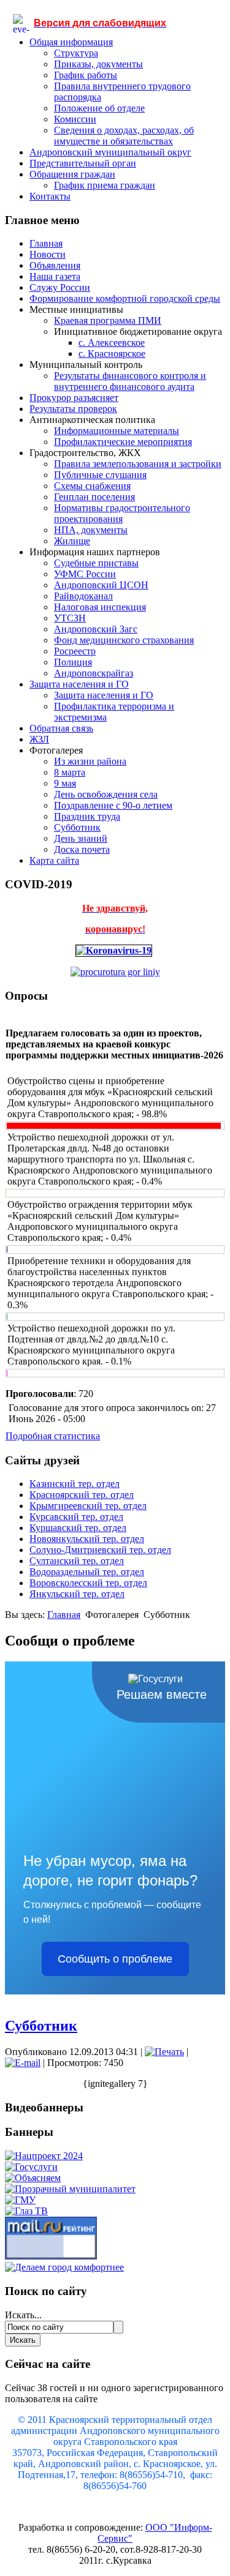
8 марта (70, 772)
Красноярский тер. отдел (82, 1495)
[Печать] (164, 2052)
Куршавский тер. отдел (78, 1528)
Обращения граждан (72, 174)
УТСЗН (70, 618)
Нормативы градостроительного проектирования (122, 513)
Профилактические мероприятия (123, 442)
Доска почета (82, 849)
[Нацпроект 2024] (44, 2156)
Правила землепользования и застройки (138, 464)
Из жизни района (90, 761)
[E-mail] (23, 2063)
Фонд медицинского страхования (124, 640)
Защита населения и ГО (79, 684)
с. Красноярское (112, 354)
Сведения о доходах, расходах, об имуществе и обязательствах (124, 136)
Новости (48, 254)
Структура (76, 53)
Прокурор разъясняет (74, 398)
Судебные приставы (96, 563)
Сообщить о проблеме (115, 1959)
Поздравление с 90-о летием (113, 805)
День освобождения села (106, 794)
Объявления (55, 265)
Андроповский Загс (96, 629)
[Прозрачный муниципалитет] (70, 2189)
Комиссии (75, 119)
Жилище (72, 541)
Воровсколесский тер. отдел (88, 1583)
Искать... (23, 2315)
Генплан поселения (94, 497)
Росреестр (75, 651)
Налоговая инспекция (100, 607)
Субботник (77, 827)
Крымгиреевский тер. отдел (88, 1506)
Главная (46, 243)
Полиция (73, 662)
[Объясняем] (33, 2178)
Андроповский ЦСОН (101, 585)
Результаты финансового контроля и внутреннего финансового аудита (130, 381)
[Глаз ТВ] (26, 2211)
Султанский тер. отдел (77, 1561)
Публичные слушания (100, 475)
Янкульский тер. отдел (77, 1594)
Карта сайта (54, 860)
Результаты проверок (73, 409)
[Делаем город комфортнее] (64, 2267)
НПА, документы (91, 530)
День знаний (81, 838)
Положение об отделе (99, 108)
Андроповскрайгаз (94, 673)
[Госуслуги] (31, 2167)
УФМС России (85, 574)
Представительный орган (83, 163)
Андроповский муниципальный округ (110, 152)
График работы (86, 75)
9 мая (65, 783)
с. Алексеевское (112, 343)
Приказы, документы (98, 64)
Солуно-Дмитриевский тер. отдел (100, 1550)
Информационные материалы (117, 431)
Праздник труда (87, 816)
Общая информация (71, 42)
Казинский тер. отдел (75, 1484)
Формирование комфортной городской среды (125, 298)
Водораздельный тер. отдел (87, 1572)
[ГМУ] (20, 2200)
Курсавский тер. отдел (76, 1517)
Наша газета (55, 276)
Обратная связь (61, 728)
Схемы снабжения (92, 486)
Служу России (60, 287)
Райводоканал (83, 596)
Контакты (50, 196)
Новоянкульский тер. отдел (87, 1539)
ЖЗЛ (39, 739)
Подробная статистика (53, 1436)
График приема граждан (105, 185)
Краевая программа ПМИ (108, 320)
